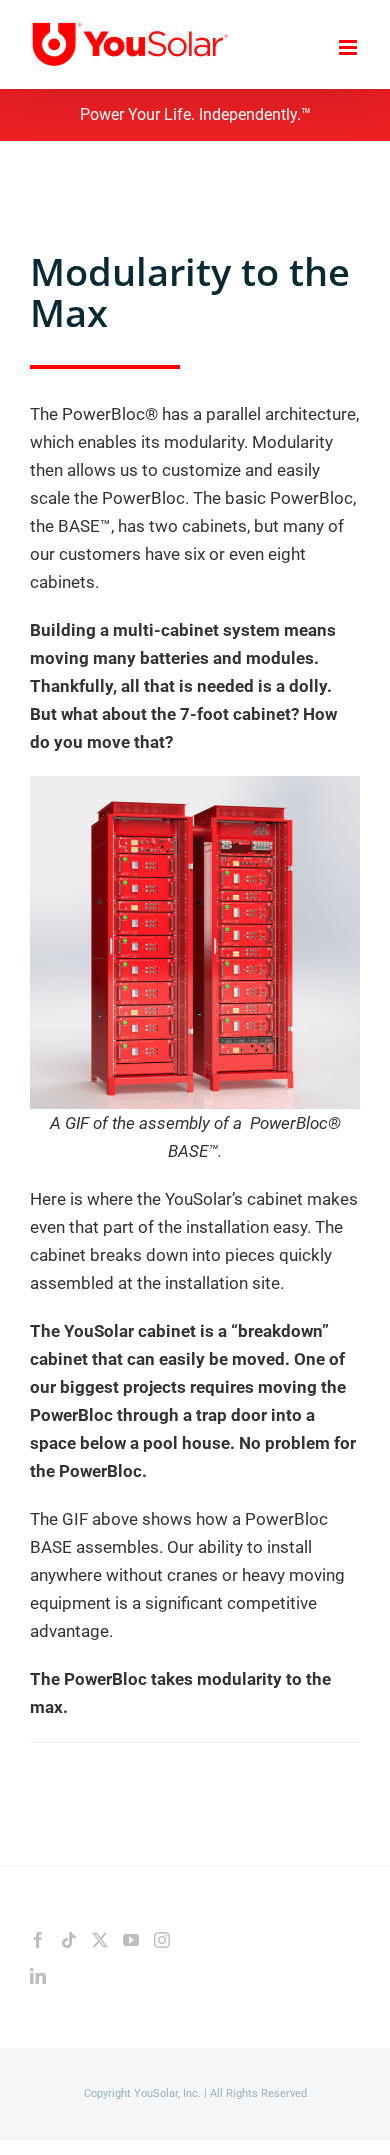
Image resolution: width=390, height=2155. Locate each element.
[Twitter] (100, 1940)
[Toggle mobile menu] (349, 47)
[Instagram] (162, 1940)
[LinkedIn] (38, 1976)
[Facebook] (38, 1940)
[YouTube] (131, 1940)
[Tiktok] (69, 1940)
